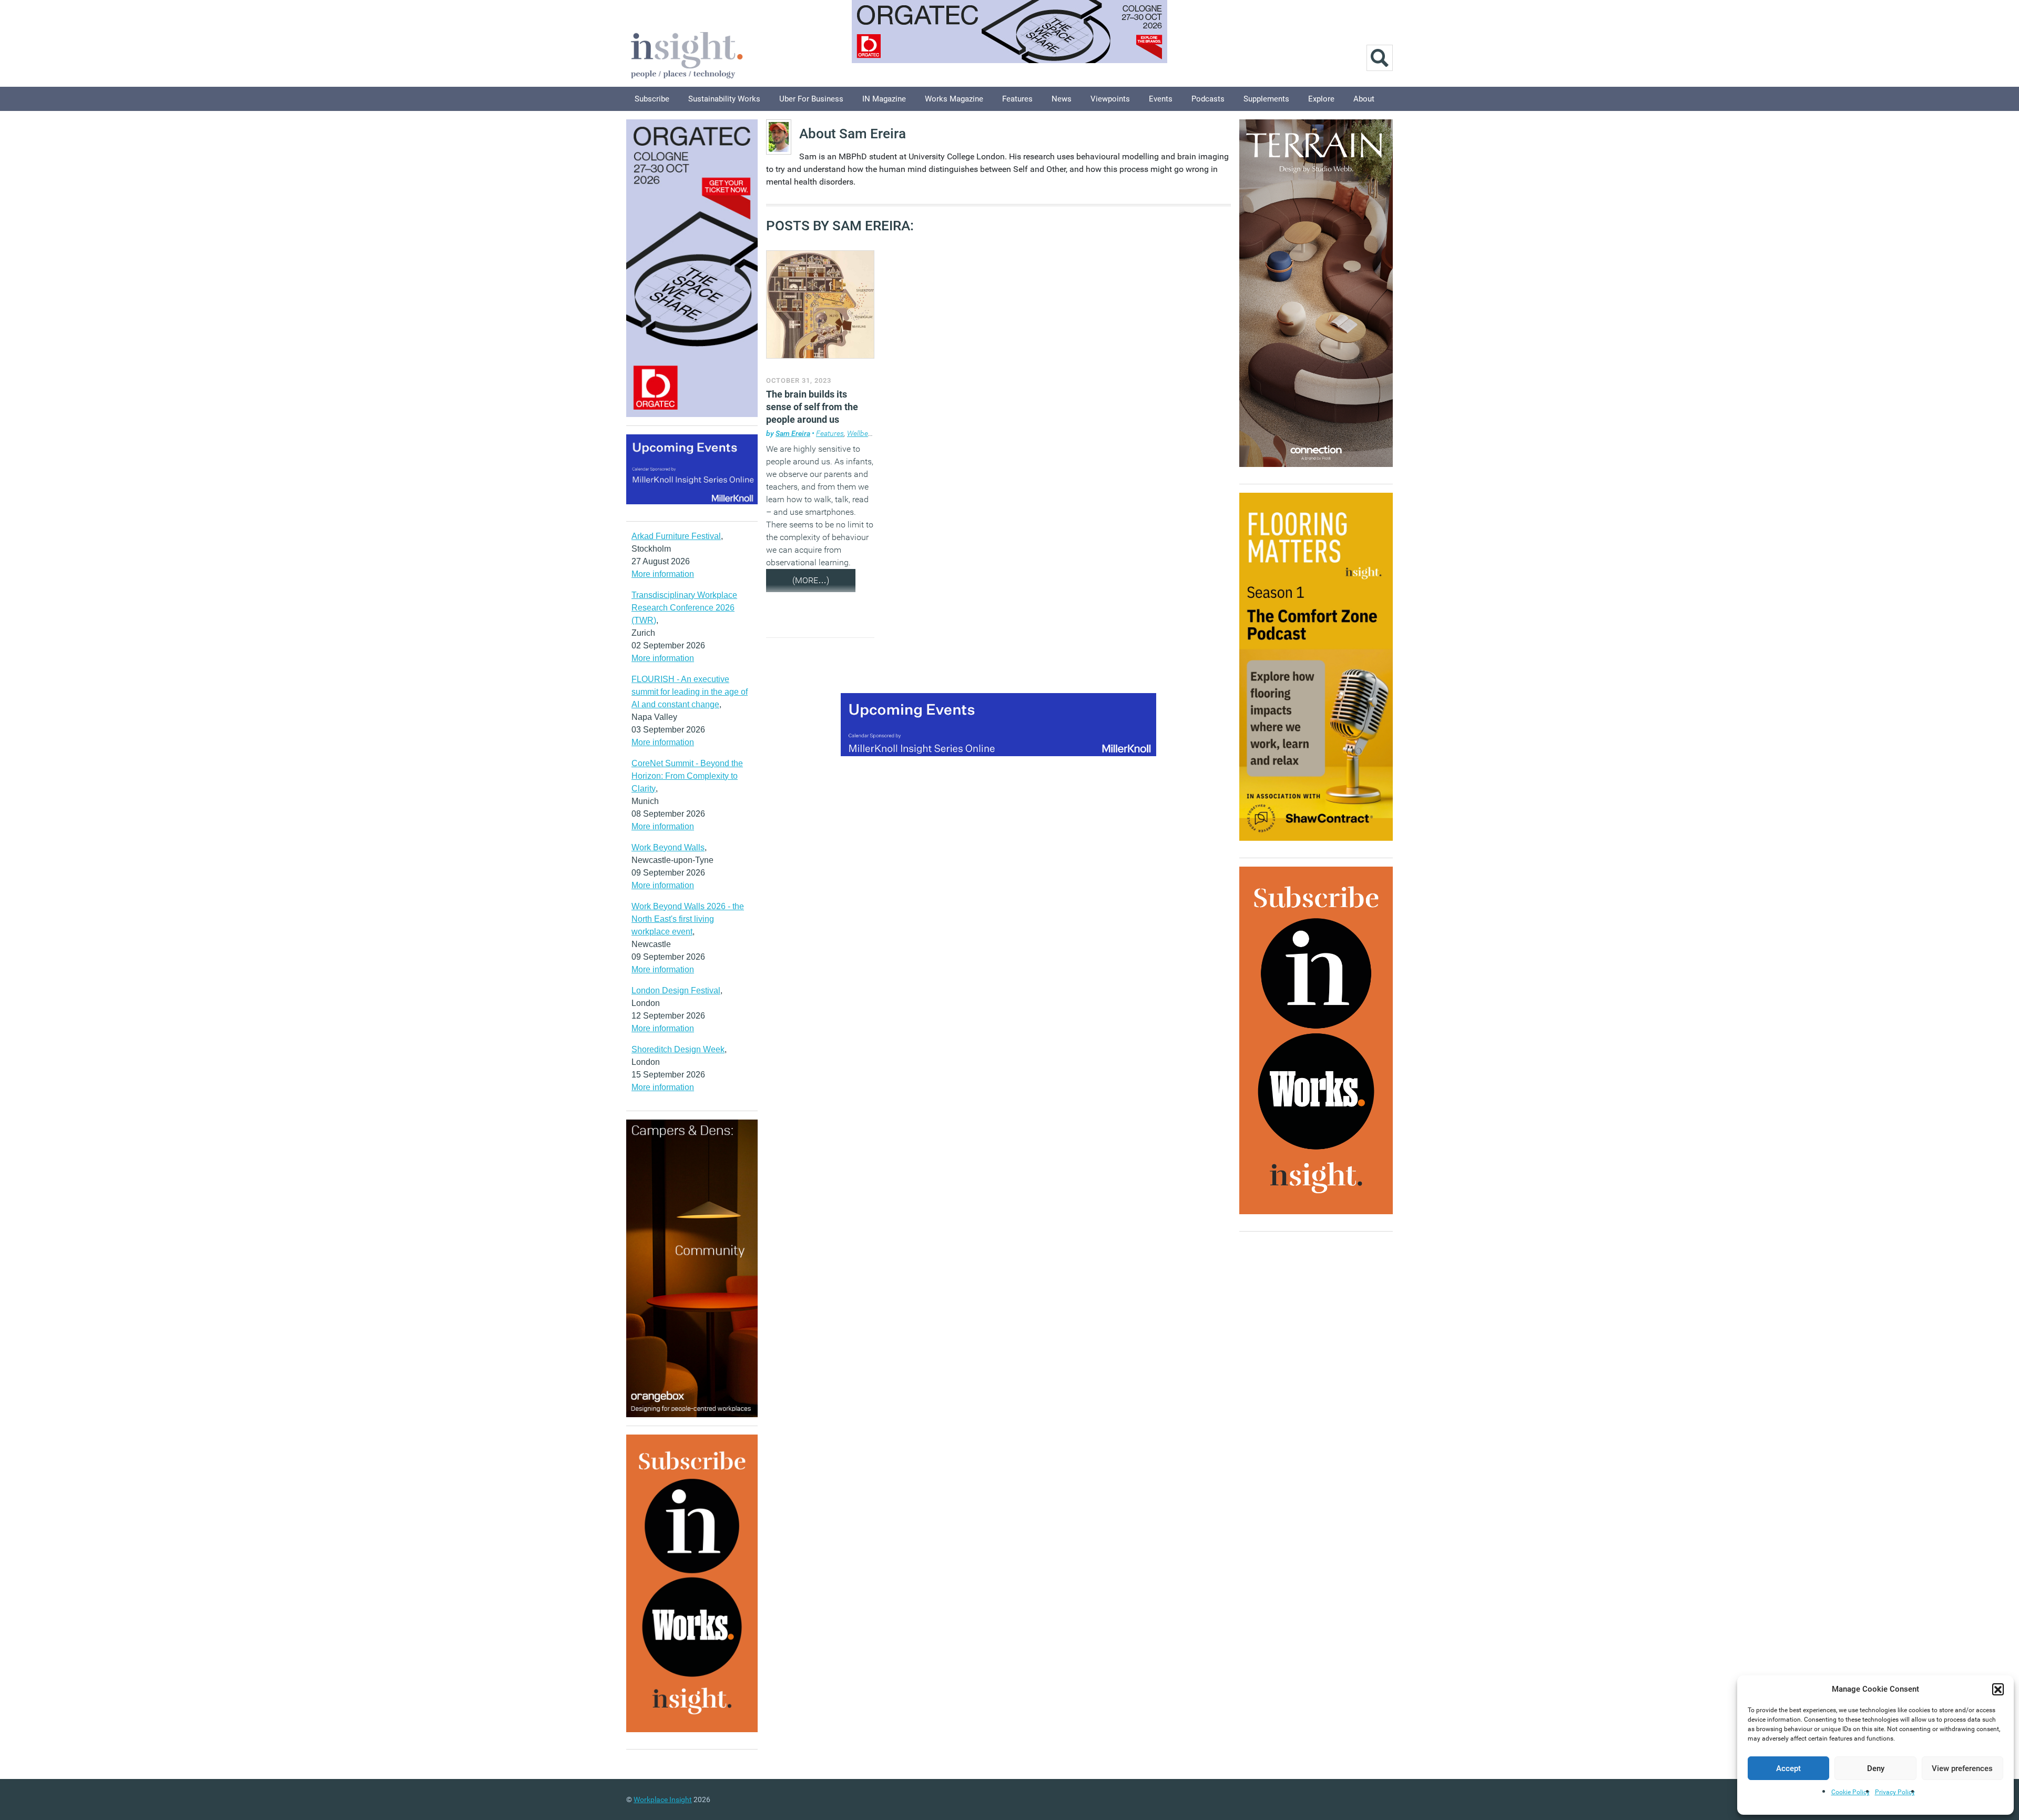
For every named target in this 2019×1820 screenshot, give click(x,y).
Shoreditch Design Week (678, 1049)
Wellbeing (863, 433)
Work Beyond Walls (668, 847)
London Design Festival (676, 990)
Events (1161, 99)
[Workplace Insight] (687, 54)
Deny (1876, 1768)
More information (663, 574)
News (1062, 99)
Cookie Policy (1850, 1792)
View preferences (1962, 1768)
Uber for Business (811, 99)
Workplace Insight (663, 1799)
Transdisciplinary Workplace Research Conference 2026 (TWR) (684, 608)
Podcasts (1208, 99)
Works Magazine (954, 99)
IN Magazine (884, 99)
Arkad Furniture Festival (676, 536)
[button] (1998, 1689)
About (1364, 99)
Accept (1788, 1768)
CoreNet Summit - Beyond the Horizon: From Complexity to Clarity (687, 776)
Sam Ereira (793, 433)
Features (1017, 99)
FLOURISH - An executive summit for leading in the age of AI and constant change (690, 692)
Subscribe (652, 99)
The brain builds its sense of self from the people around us (812, 407)
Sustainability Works (724, 99)
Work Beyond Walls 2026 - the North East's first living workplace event (688, 919)
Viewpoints (1110, 99)
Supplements (1266, 99)
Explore (1321, 99)
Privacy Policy (1895, 1792)
